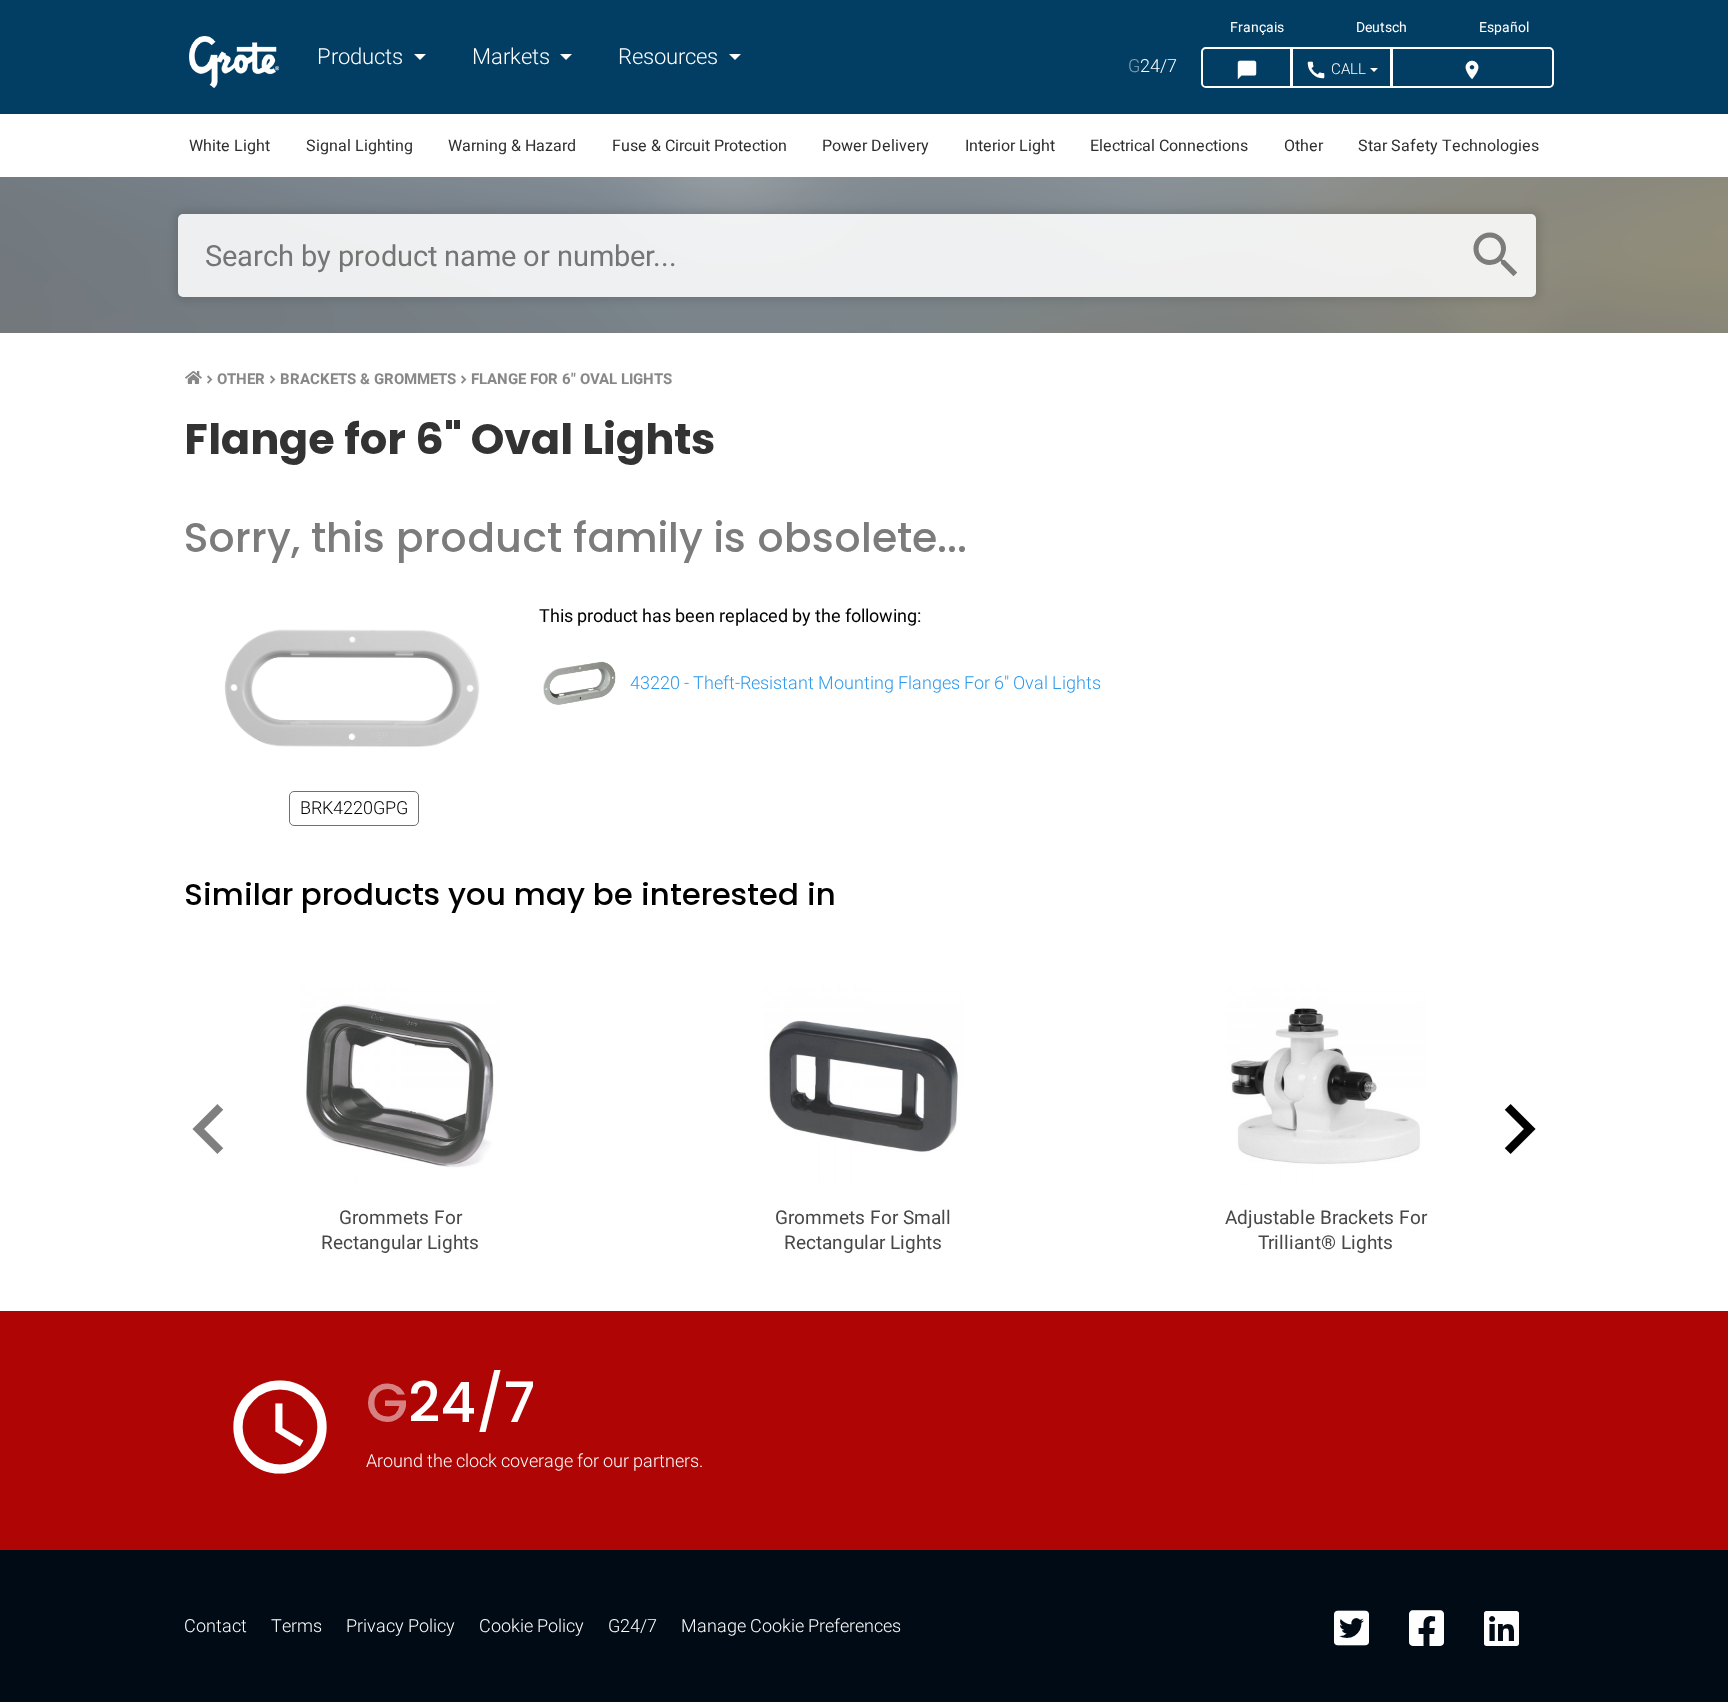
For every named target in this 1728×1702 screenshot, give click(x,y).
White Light (229, 146)
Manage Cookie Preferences (791, 1626)
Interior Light (1010, 146)
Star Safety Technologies (1448, 146)
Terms (296, 1626)
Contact (215, 1626)
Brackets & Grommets (368, 379)
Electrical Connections (1169, 146)
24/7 (1152, 66)
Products (362, 57)
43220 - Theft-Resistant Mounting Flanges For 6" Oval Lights (863, 683)
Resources (670, 57)
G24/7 (632, 1626)
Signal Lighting (359, 146)
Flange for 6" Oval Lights (571, 379)
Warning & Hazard (512, 146)
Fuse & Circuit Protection (699, 146)
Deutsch (1381, 28)
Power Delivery (875, 146)
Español (1504, 28)
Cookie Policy (531, 1626)
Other (1303, 146)
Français (1257, 28)
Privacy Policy (400, 1626)
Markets (513, 57)
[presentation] (216, 1133)
